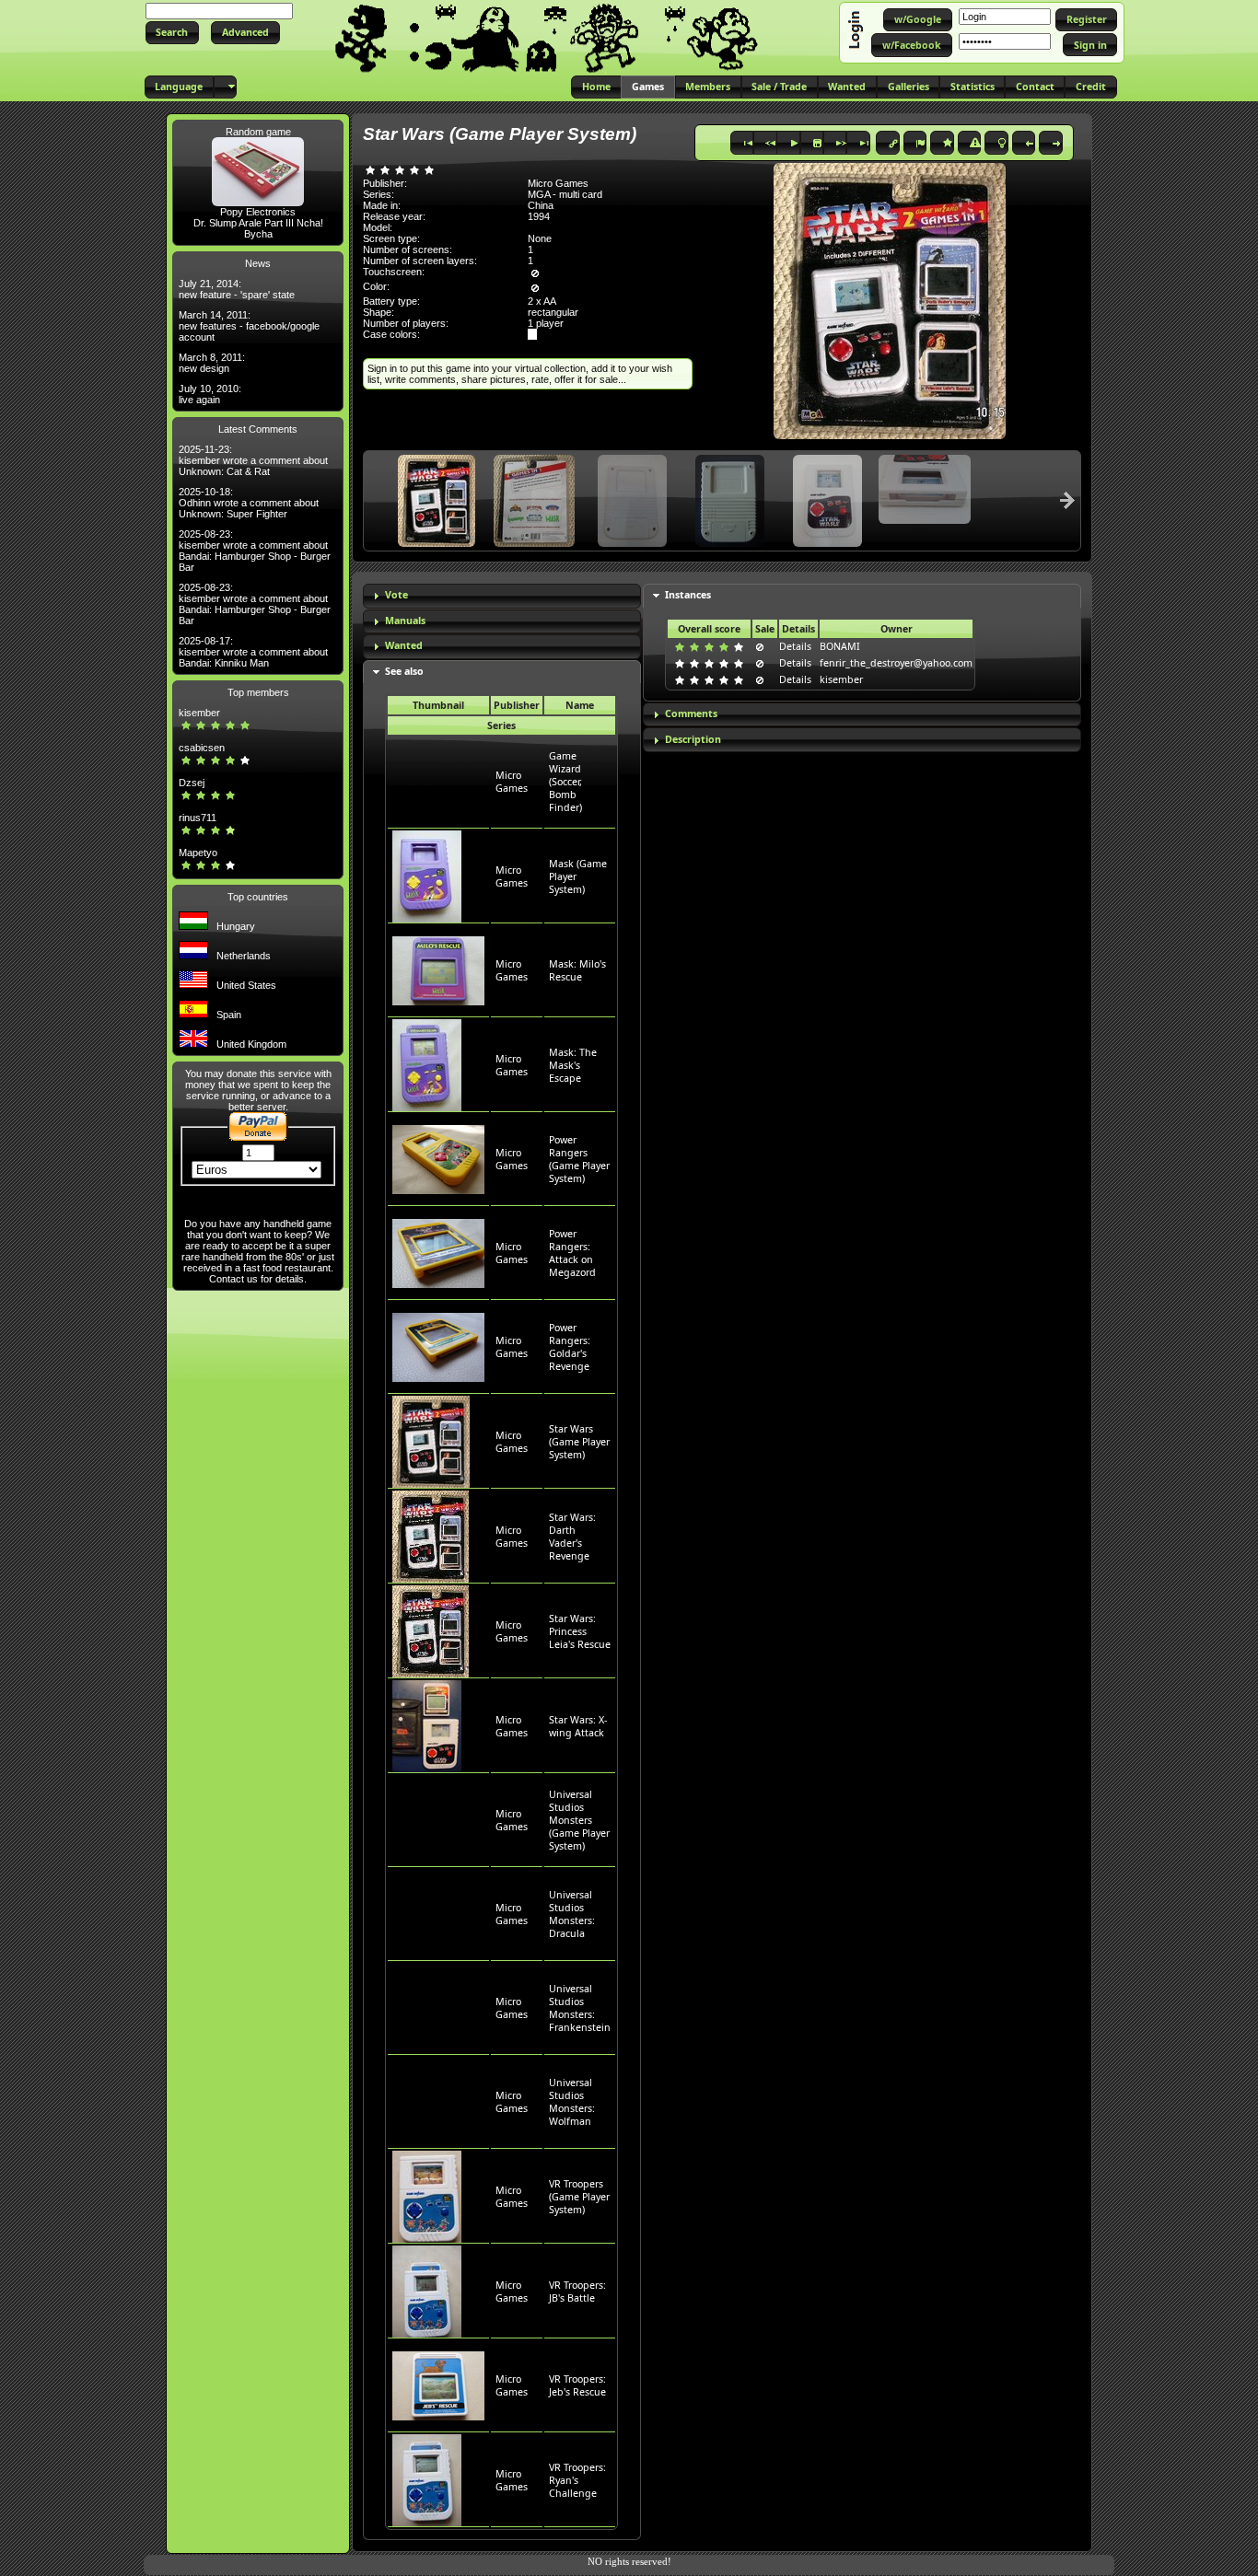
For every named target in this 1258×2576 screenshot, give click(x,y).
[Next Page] (1067, 500)
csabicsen (202, 748)
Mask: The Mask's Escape (573, 1065)
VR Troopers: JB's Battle (577, 2292)
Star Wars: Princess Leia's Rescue (580, 1631)
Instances (688, 595)
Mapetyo (198, 853)
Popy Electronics (258, 212)
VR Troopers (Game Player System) (579, 2197)
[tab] (502, 596)
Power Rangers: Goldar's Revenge (570, 1347)
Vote (396, 595)
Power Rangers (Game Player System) (579, 1159)
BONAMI (840, 646)
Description (693, 739)
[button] (172, 33)
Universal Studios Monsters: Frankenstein (580, 2008)
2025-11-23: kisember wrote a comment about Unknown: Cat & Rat (253, 460)
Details (795, 646)
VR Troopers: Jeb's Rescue (577, 2385)
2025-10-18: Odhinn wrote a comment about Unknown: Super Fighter (249, 503)
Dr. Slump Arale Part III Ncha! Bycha (258, 228)
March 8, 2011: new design (212, 363)
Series (501, 725)
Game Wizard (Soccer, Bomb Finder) (565, 782)
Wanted (404, 645)
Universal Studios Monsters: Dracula (572, 1914)
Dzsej (192, 783)
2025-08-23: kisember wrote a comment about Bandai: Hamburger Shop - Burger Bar (255, 551)
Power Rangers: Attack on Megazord (572, 1253)
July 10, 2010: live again (210, 394)
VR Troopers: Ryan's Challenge (577, 2480)
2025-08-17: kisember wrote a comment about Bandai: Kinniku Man (253, 652)
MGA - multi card (565, 194)
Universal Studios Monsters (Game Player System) (579, 1820)
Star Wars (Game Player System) (579, 1442)
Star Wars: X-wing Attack (578, 1726)
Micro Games (512, 782)
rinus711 (198, 818)
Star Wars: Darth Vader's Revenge (572, 1537)
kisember (199, 713)
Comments (691, 714)
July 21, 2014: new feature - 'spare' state (237, 289)
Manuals (405, 621)
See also (404, 671)
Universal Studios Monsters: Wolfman (572, 2102)
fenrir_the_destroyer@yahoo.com (896, 663)
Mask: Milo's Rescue (577, 970)
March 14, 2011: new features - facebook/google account (249, 326)
